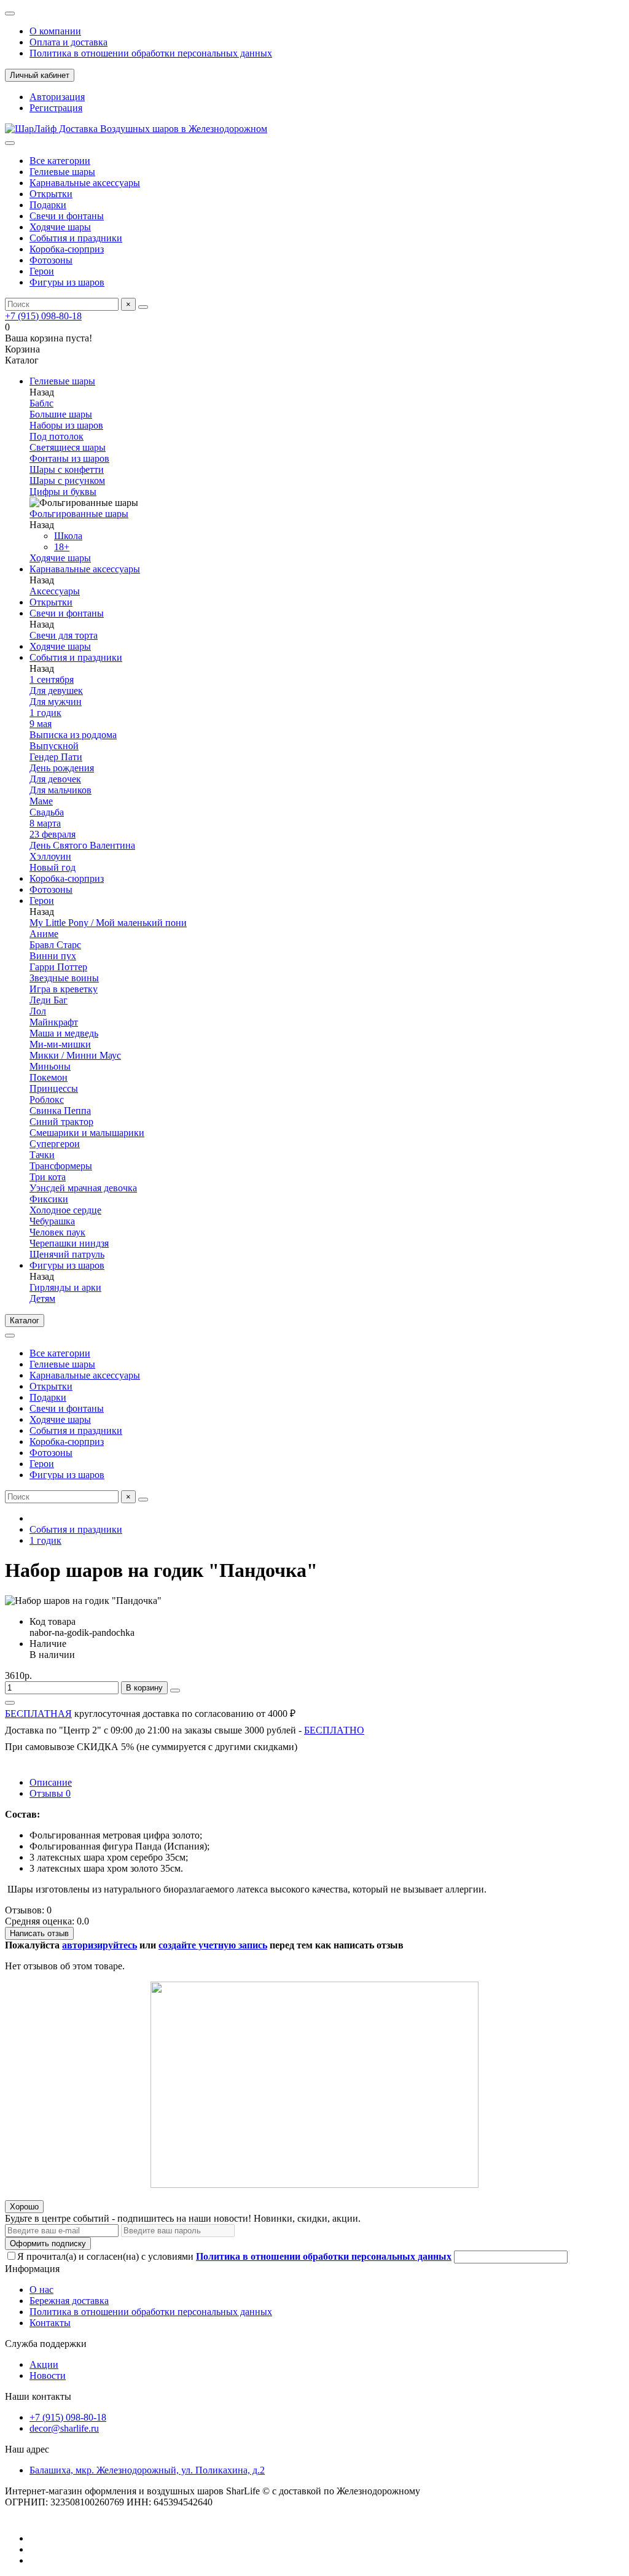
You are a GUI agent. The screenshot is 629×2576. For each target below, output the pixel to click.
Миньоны (50, 1066)
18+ (62, 547)
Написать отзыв (39, 1933)
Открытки (51, 194)
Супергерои (55, 1144)
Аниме (44, 934)
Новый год (53, 867)
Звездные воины (64, 978)
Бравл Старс (55, 945)
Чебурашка (52, 1221)
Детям (42, 1298)
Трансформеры (61, 1166)
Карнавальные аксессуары (85, 183)
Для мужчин (56, 702)
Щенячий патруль (67, 1254)
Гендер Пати (56, 757)
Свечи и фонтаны (67, 216)
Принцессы (54, 1088)
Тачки (42, 1155)
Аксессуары (55, 591)
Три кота (48, 1177)
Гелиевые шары (62, 172)
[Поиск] (143, 307)
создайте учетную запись (213, 1945)
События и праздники (76, 238)
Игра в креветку (64, 989)
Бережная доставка (69, 2301)
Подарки (48, 205)
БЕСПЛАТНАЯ (38, 1714)
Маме (41, 801)
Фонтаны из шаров (69, 458)
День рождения (62, 768)
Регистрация (56, 108)
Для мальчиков (61, 790)
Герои (42, 271)
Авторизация (57, 97)
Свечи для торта (64, 635)
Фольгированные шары (79, 514)
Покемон (49, 1077)
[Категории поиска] (10, 143)
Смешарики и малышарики (87, 1133)
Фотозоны (51, 260)
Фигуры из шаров (67, 282)
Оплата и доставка (68, 42)
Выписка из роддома (73, 735)
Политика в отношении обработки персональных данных (151, 53)
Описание (51, 1782)
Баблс (41, 403)
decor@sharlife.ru (64, 2428)
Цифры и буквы (63, 492)
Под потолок (57, 436)
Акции (44, 2364)
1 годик (45, 713)
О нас (41, 2290)
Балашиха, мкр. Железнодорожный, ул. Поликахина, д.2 (147, 2470)
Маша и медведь (64, 1033)
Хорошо (24, 2207)
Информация (32, 2269)
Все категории (60, 161)
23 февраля (53, 834)
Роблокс (47, 1099)
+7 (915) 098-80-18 (43, 316)
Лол (38, 1011)
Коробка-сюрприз (67, 249)
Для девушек (56, 691)
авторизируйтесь (100, 1945)
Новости (48, 2376)
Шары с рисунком (67, 481)
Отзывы (50, 1793)
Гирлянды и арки (65, 1287)
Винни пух (53, 956)
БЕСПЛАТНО (334, 1730)
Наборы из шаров (66, 425)
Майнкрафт (54, 1022)
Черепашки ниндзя (69, 1243)
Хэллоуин (50, 856)
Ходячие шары (60, 227)
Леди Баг (49, 1000)
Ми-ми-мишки (60, 1044)
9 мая (41, 724)
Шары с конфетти (67, 469)
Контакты (50, 2323)
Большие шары (61, 414)
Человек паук (57, 1232)
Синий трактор (61, 1122)
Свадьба (47, 812)
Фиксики (49, 1199)
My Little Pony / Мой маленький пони (108, 923)
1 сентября (52, 679)
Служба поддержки (46, 2344)
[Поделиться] (10, 1703)
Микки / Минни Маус (75, 1055)
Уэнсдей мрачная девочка (83, 1188)
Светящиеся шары (68, 447)
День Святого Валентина (82, 845)
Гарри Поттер (58, 967)
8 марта (45, 823)
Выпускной (54, 746)
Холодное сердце (65, 1210)
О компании (55, 31)
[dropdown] (10, 14)
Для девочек (55, 779)
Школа (68, 536)
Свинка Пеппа (60, 1111)
